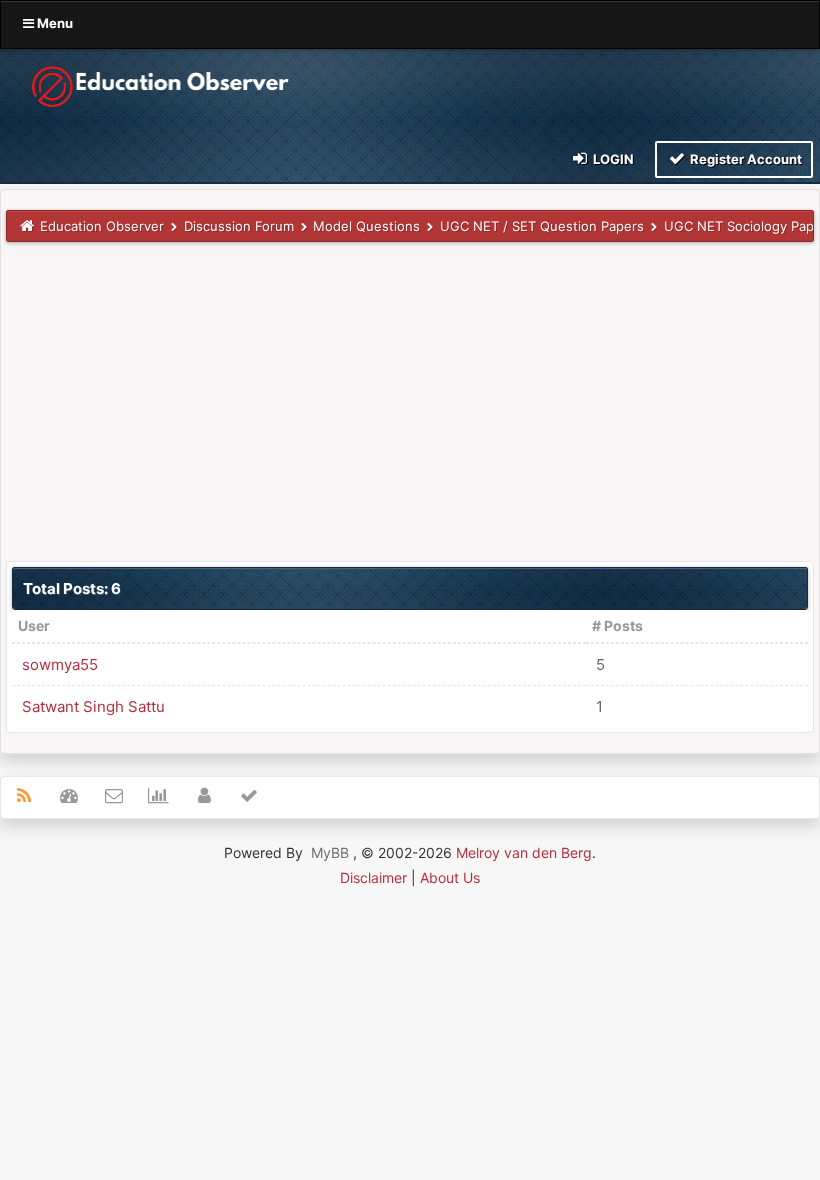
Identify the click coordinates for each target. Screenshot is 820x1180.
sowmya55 (60, 664)
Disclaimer (373, 877)
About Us (450, 877)
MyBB (330, 852)
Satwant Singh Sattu (93, 706)
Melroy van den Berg (524, 852)
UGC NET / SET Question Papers (542, 226)
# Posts (617, 625)
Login (612, 159)
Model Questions (366, 226)
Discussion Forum (239, 226)
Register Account (744, 159)
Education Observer (102, 226)
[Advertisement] (410, 401)
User (34, 625)
